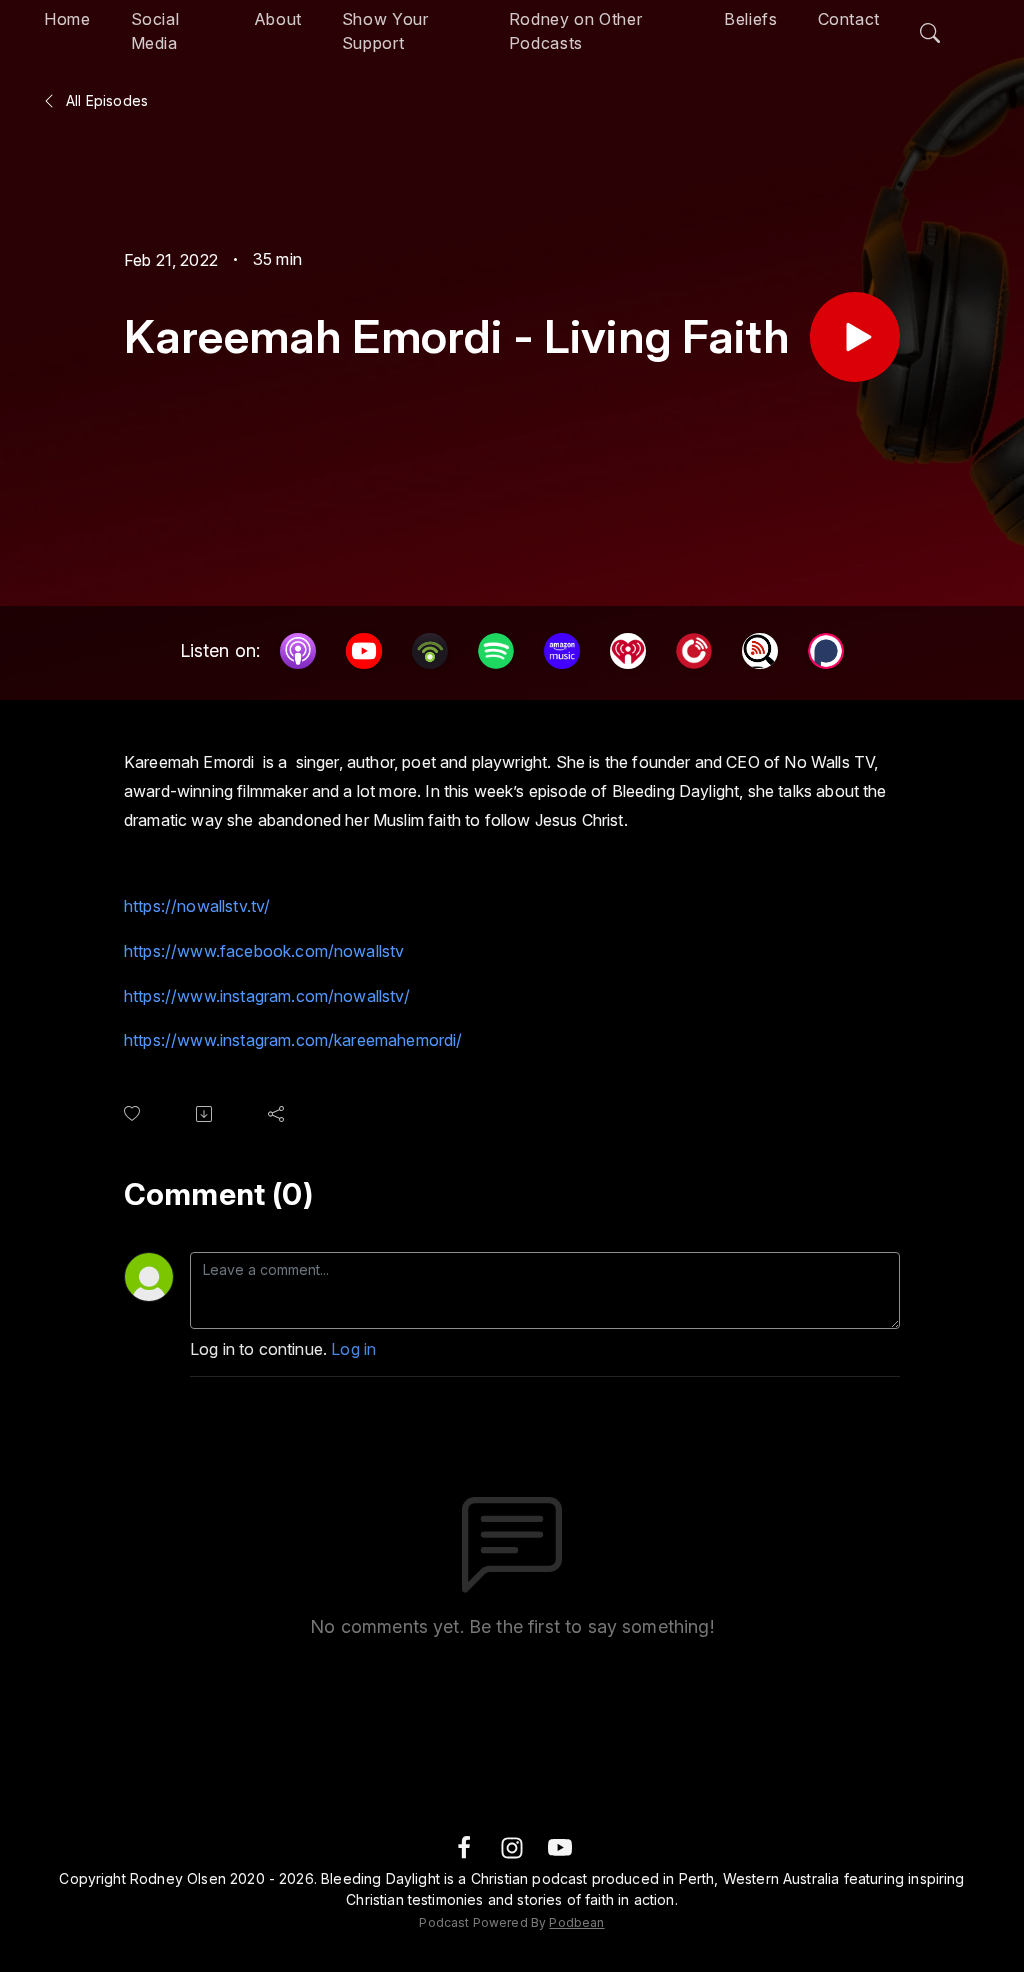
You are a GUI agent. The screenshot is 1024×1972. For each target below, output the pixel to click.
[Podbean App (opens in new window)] (430, 651)
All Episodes (105, 100)
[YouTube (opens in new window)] (364, 651)
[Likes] (136, 1113)
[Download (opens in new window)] (208, 1114)
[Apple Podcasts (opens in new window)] (298, 651)
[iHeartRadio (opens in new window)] (628, 651)
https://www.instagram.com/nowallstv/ (267, 996)
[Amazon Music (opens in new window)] (562, 651)
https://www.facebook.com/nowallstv (264, 951)
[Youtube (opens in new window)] (560, 1846)
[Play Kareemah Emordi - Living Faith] (855, 337)
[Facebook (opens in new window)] (464, 1846)
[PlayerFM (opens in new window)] (694, 651)
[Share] (280, 1114)
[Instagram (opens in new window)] (512, 1846)
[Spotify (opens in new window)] (496, 651)
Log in (353, 1349)
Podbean (576, 1922)
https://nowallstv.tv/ (197, 906)
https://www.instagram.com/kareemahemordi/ (293, 1040)
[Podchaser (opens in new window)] (826, 651)
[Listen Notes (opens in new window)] (760, 651)
